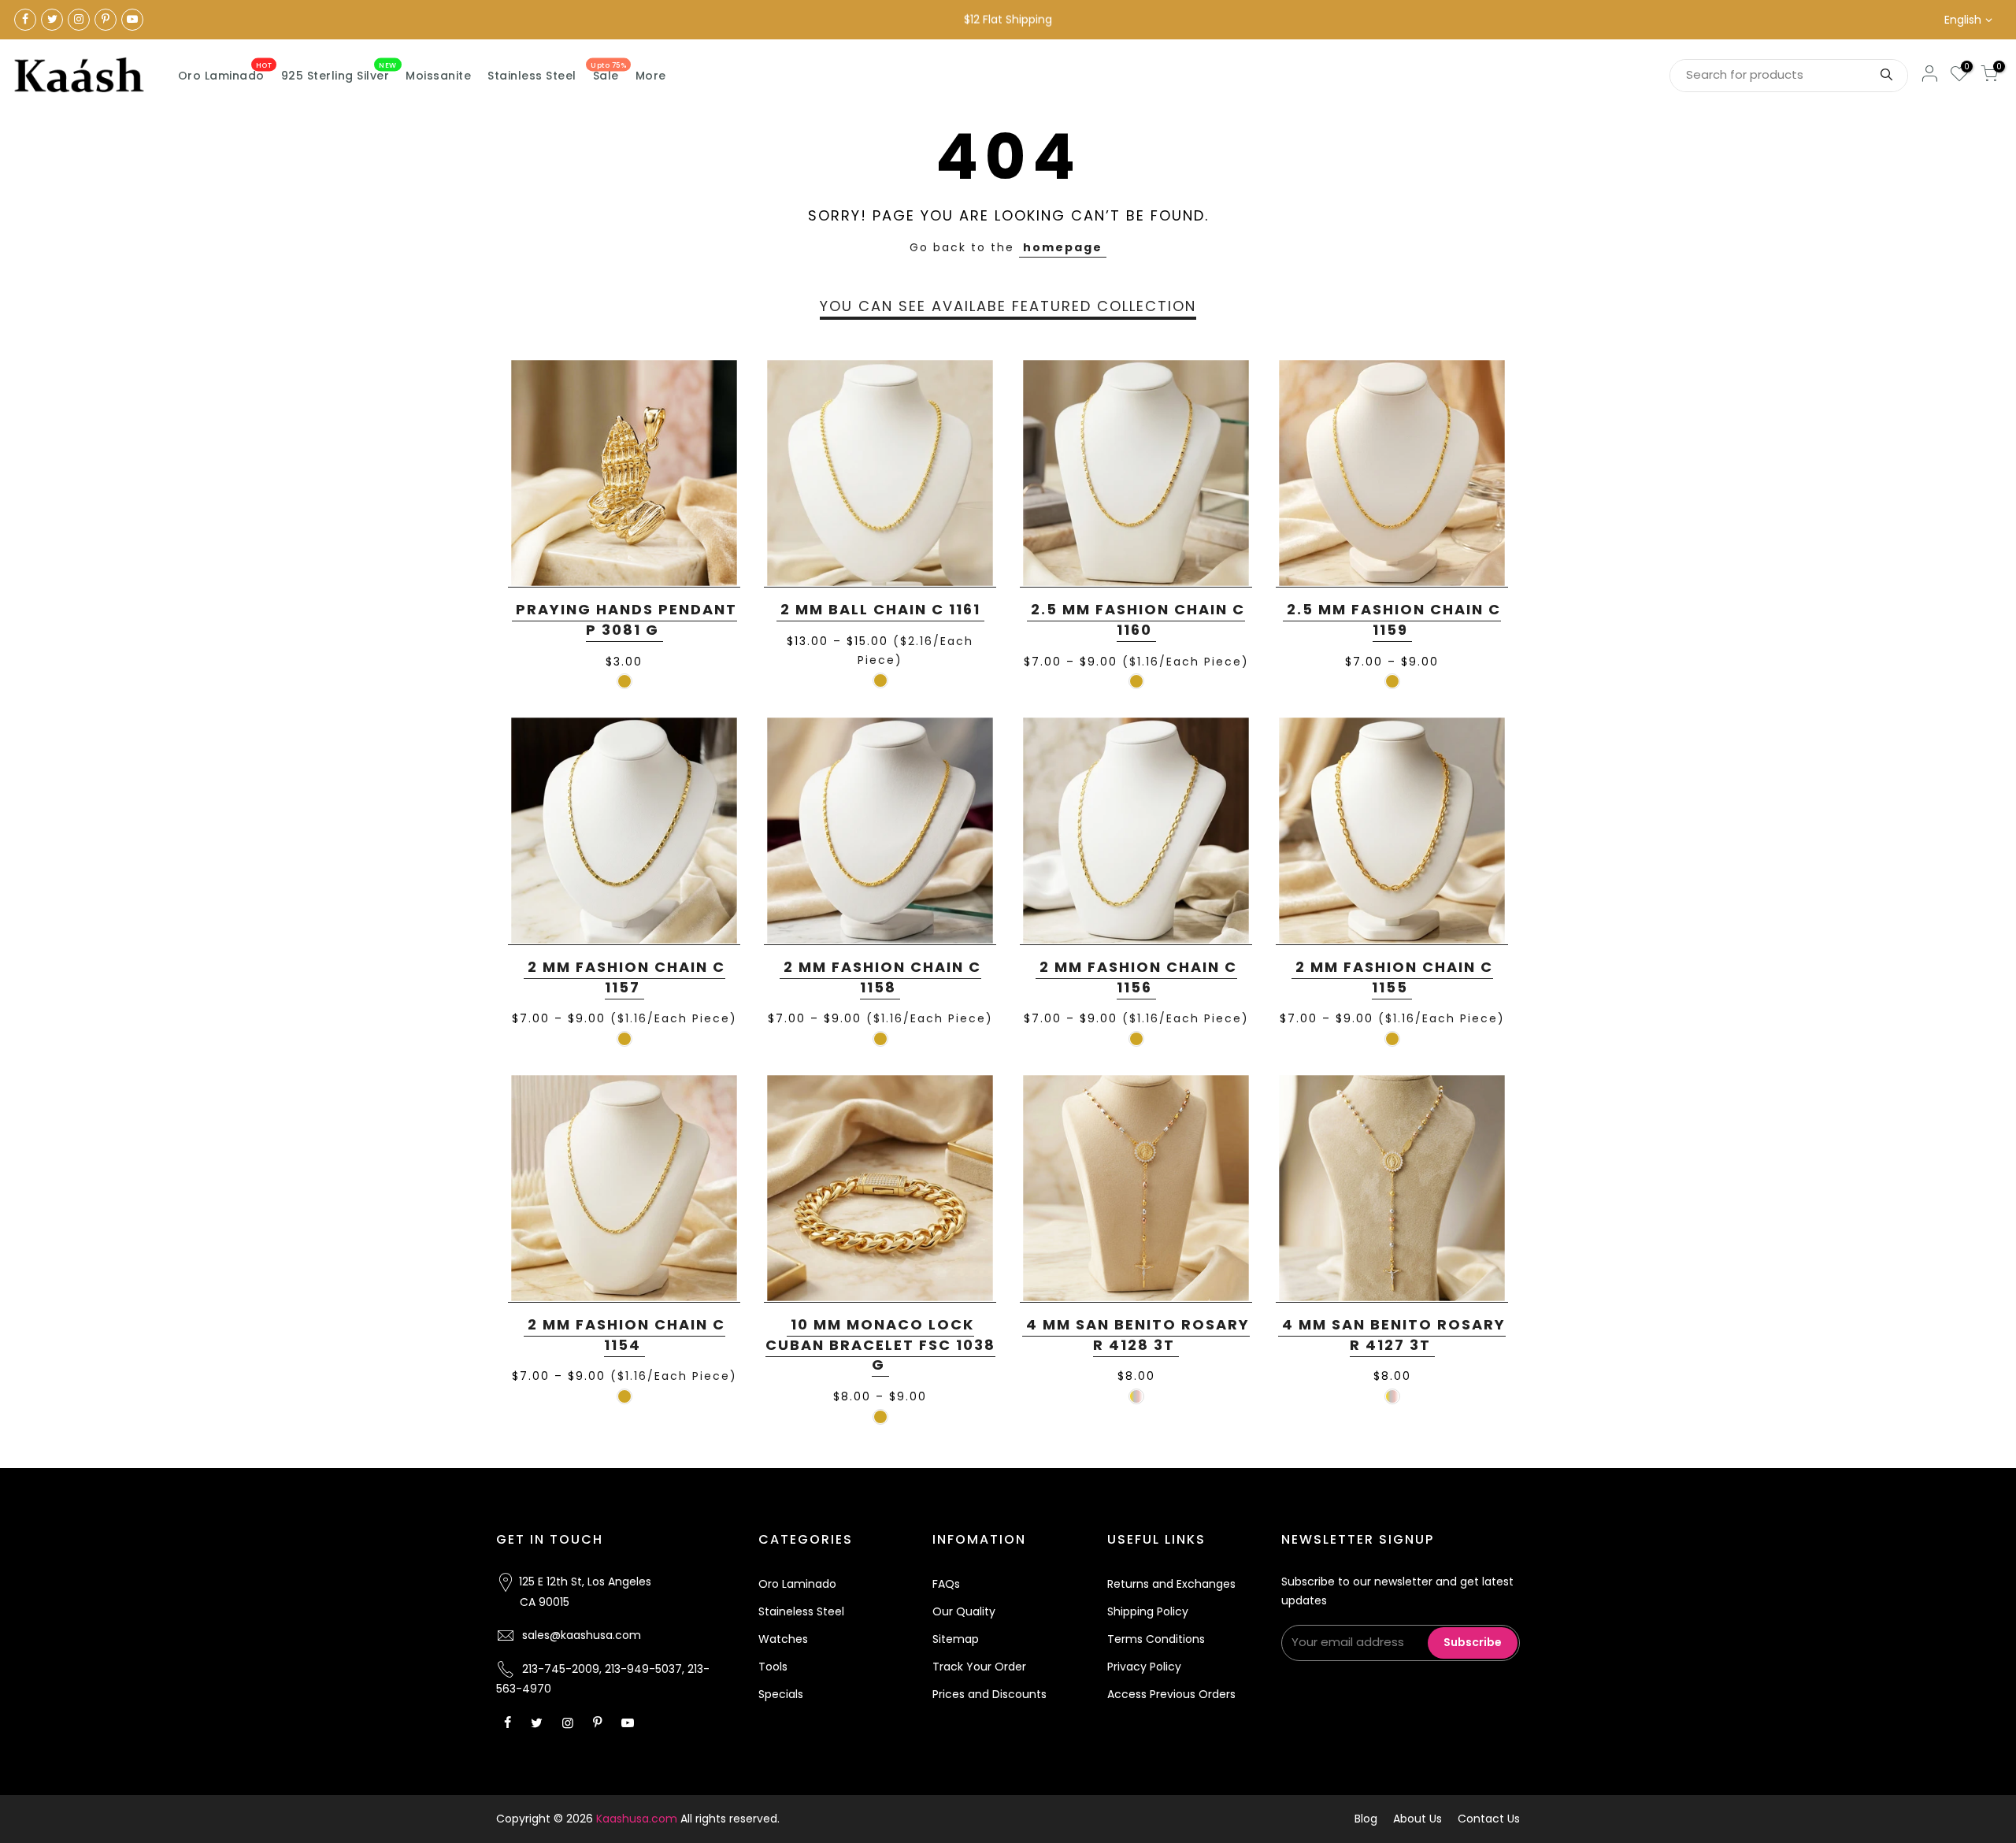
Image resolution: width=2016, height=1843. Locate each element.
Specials (781, 1694)
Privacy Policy (1144, 1667)
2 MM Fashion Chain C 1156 (1138, 977)
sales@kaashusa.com (582, 1635)
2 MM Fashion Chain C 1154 (626, 1335)
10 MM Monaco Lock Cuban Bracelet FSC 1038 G (880, 1344)
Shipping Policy (1148, 1611)
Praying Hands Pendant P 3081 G (626, 619)
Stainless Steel (532, 76)
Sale (608, 72)
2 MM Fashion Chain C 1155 (1394, 977)
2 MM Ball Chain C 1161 (880, 609)
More (651, 76)
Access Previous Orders (1171, 1694)
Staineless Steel (801, 1611)
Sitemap (956, 1639)
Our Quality (964, 1611)
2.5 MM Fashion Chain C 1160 (1138, 619)
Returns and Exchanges (1171, 1584)
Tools (773, 1667)
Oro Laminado (225, 72)
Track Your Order (979, 1667)
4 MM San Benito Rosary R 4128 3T (1138, 1335)
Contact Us (1489, 1819)
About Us (1417, 1819)
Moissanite (438, 76)
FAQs (946, 1584)
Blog (1366, 1819)
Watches (783, 1639)
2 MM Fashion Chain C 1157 (626, 977)
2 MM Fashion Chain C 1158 (882, 977)
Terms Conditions (1156, 1639)
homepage (1063, 247)
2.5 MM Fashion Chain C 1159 (1394, 619)
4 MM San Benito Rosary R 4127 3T (1394, 1335)
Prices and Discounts (989, 1694)
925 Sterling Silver (339, 72)
